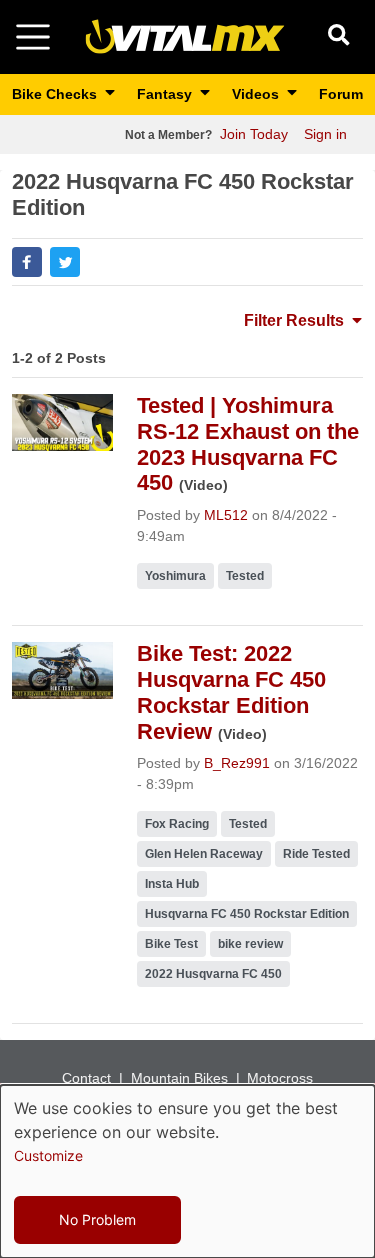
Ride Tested (316, 854)
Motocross (280, 1078)
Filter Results (296, 320)
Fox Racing (177, 824)
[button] (27, 262)
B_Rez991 (237, 763)
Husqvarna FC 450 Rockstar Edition (247, 914)
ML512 (226, 515)
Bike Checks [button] (56, 94)
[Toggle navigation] (33, 37)
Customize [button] (48, 1155)
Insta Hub (172, 884)
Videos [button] (257, 94)
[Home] (185, 35)
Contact (86, 1078)
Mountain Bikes (179, 1078)
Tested (245, 576)
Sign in (325, 134)
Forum (341, 94)
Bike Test (171, 944)
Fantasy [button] (166, 94)
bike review (250, 944)
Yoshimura (175, 576)
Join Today (254, 134)
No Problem (97, 1219)
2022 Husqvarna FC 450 (213, 974)
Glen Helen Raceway (204, 854)
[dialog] (187, 1171)
